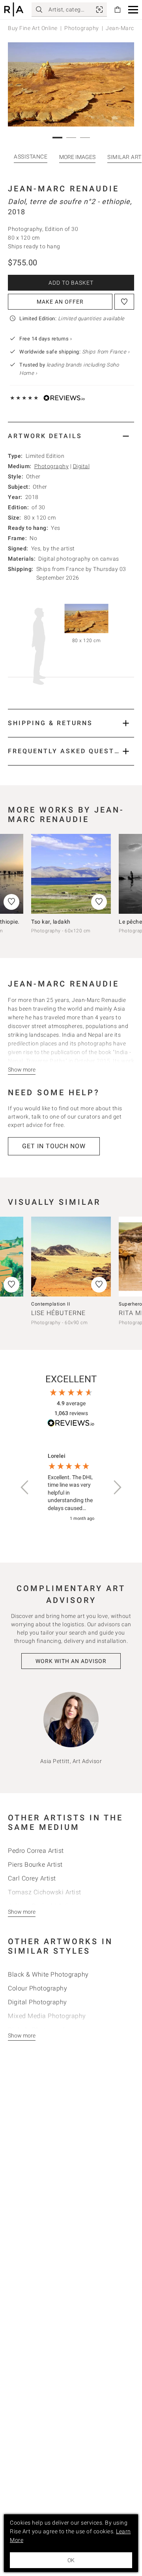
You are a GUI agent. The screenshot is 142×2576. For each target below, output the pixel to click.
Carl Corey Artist (32, 1878)
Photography (82, 28)
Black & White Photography (48, 1974)
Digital (81, 466)
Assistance (31, 157)
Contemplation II (50, 1304)
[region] (71, 1488)
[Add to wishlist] (124, 302)
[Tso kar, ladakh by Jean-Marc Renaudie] (71, 874)
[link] (99, 9)
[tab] (71, 436)
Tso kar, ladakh (51, 922)
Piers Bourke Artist (35, 1864)
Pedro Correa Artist (36, 1851)
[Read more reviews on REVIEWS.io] (71, 1424)
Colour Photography (37, 1988)
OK (71, 2560)
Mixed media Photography (47, 2016)
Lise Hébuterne (58, 1313)
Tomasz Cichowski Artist (45, 1892)
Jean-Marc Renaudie (64, 189)
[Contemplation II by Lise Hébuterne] (71, 1257)
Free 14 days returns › (46, 339)
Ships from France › (106, 352)
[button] (133, 10)
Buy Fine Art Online (33, 28)
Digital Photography (37, 2002)
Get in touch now (54, 1146)
